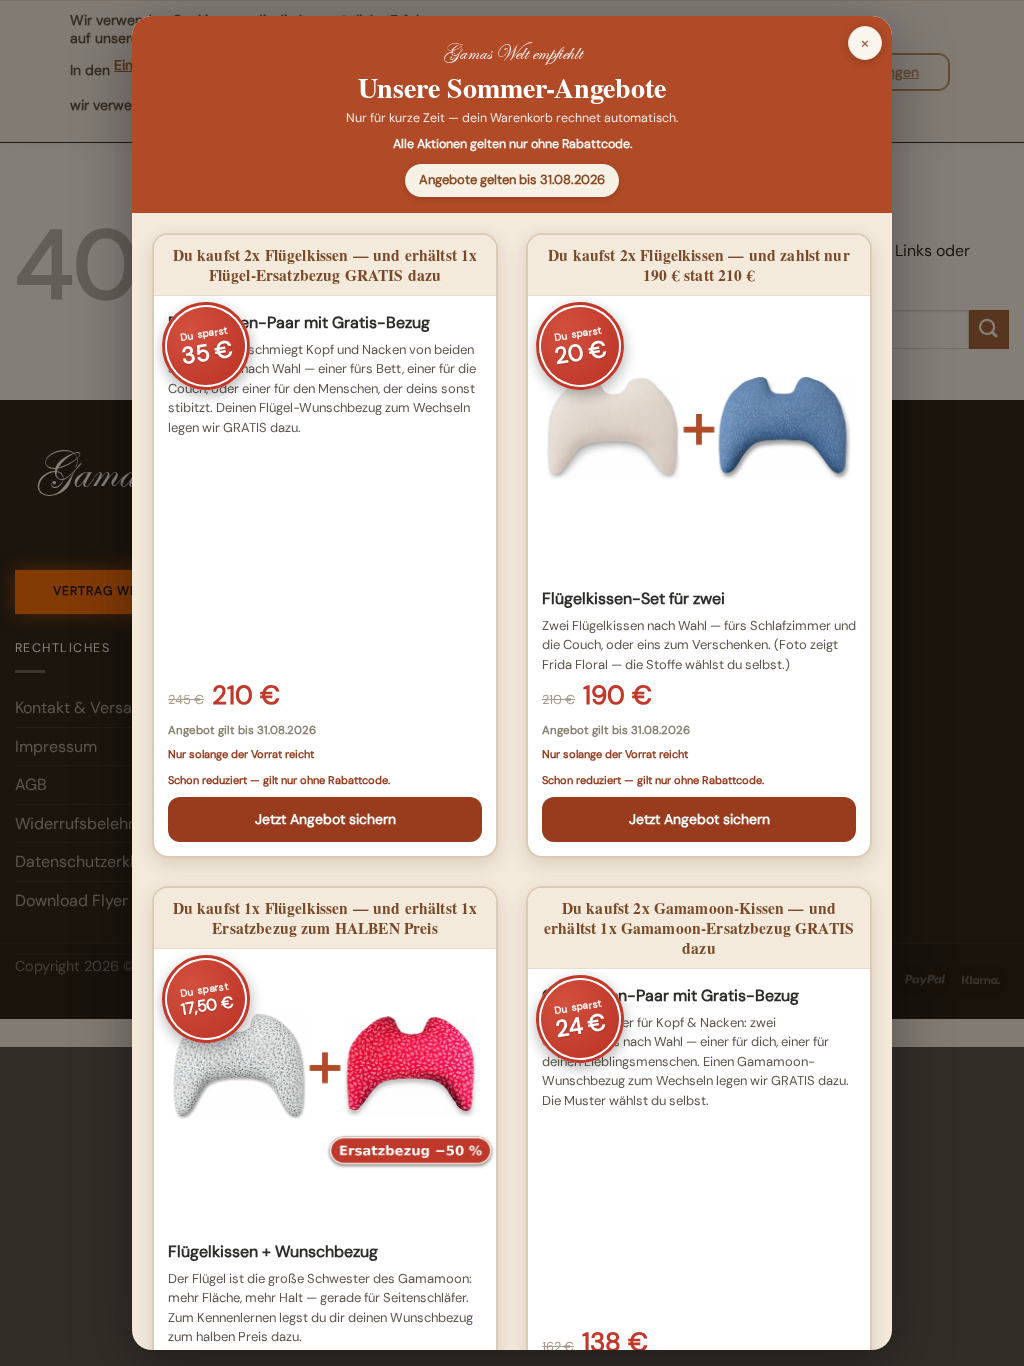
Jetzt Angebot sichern (325, 819)
